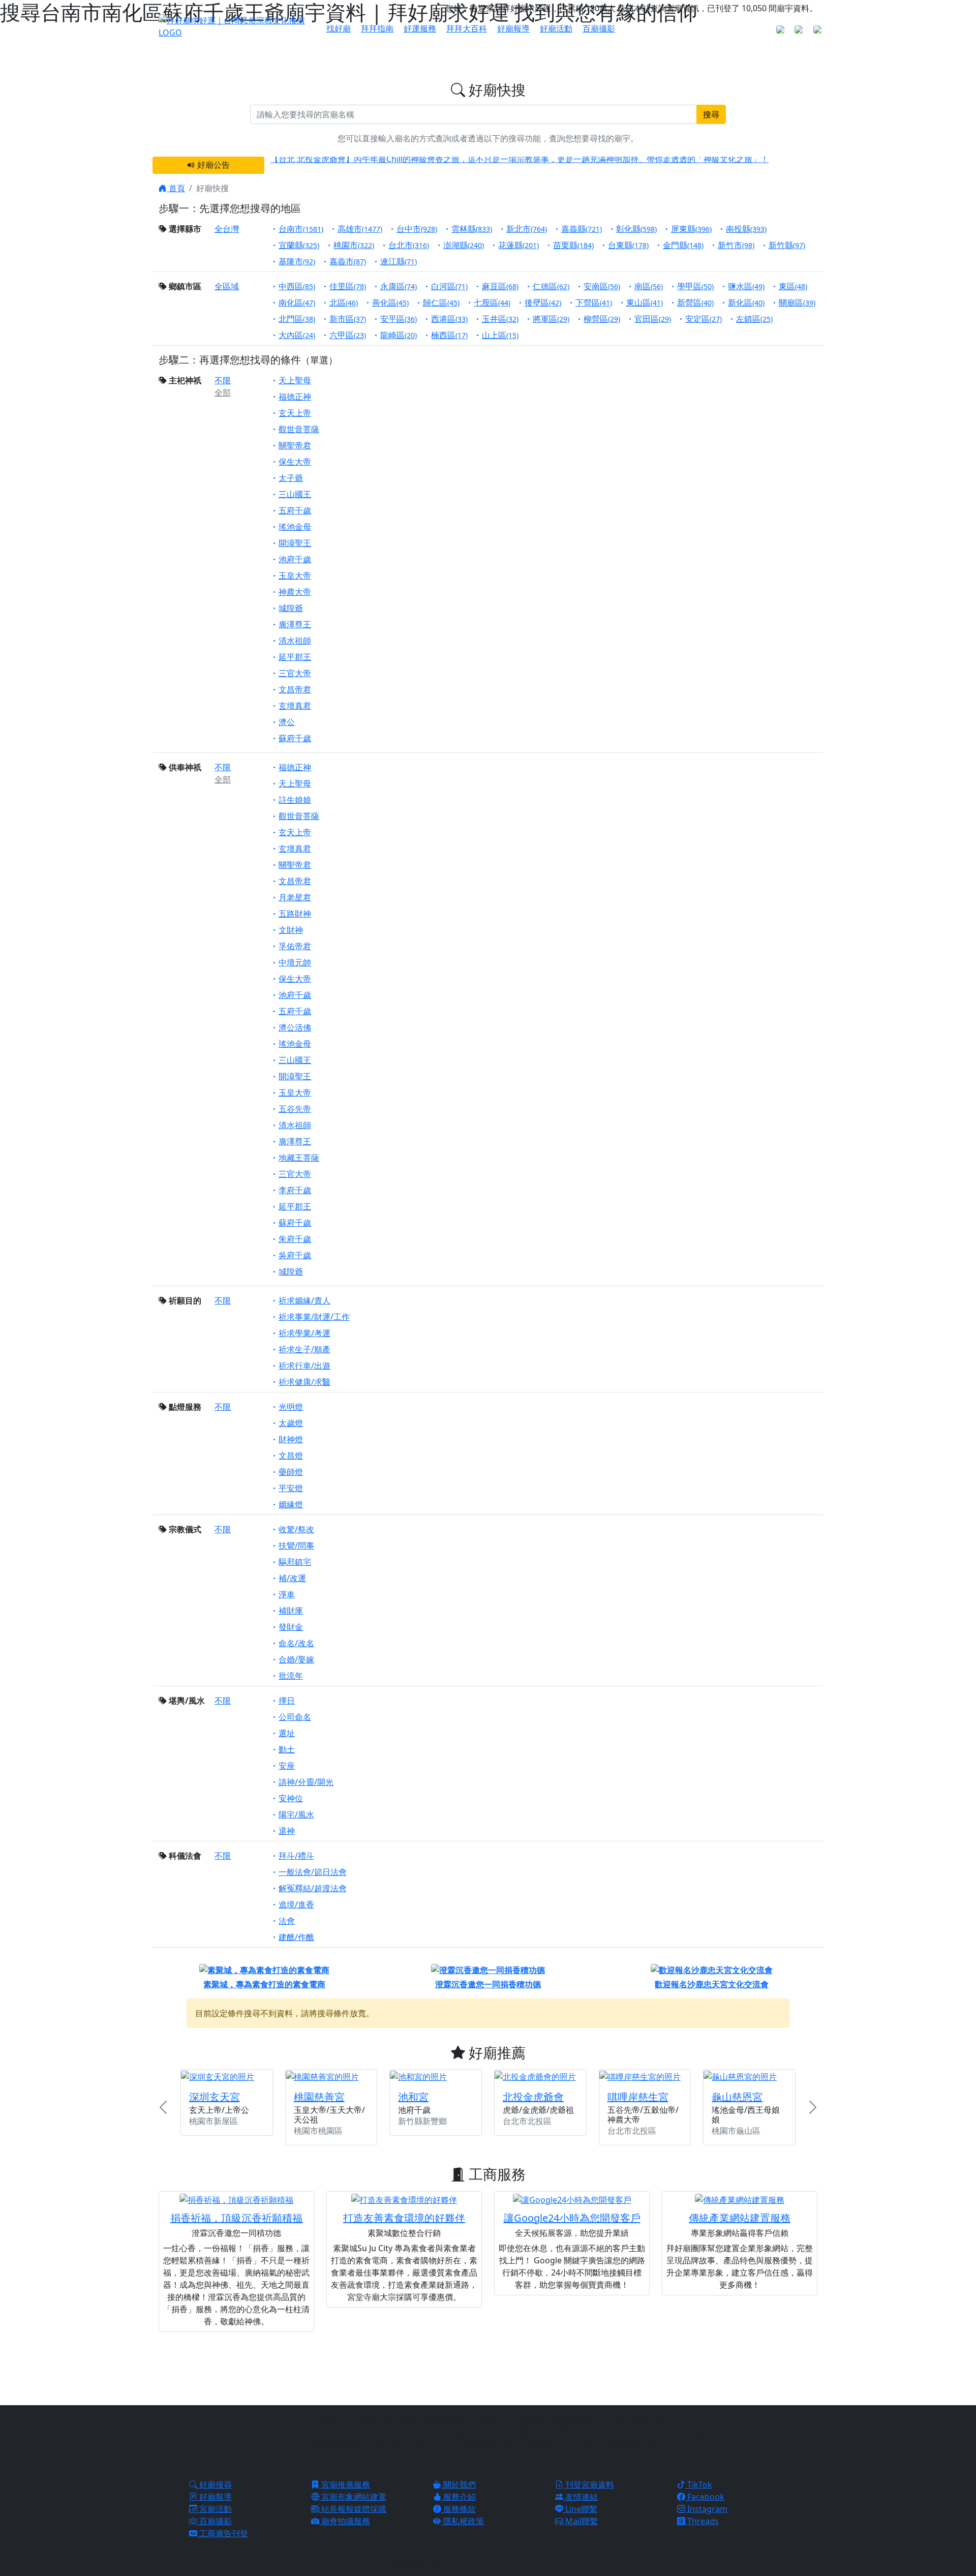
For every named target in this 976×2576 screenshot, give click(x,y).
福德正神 (295, 397)
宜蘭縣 (299, 245)
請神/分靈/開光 (306, 1782)
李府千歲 (295, 1190)
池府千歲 (295, 559)
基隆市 (297, 261)
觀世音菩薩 (299, 429)
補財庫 (291, 1611)
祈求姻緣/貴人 (304, 1300)
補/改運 (292, 1578)
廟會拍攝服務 (345, 2521)
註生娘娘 (295, 800)
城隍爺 (291, 608)
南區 (649, 286)
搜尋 (711, 114)
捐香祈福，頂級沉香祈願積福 (236, 2218)
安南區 (602, 286)
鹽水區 (746, 286)
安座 (287, 1766)
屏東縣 (691, 229)
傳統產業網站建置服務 (740, 2218)
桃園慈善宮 (319, 2097)
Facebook (705, 2497)
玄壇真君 (295, 706)
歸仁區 (441, 302)
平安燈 (291, 1488)
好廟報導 (513, 28)
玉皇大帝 (295, 575)
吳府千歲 (295, 1255)
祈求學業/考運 (304, 1333)
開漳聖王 (295, 543)
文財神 (291, 930)
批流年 (291, 1676)
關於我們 (459, 2484)
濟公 (287, 722)
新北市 (527, 229)
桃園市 (354, 245)
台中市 (417, 229)
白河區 (449, 286)
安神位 (291, 1798)
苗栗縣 (573, 245)
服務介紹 (459, 2497)
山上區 (500, 335)
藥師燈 (291, 1472)
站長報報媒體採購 (353, 2509)
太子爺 (291, 478)
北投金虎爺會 (533, 2097)
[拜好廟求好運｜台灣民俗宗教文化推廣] (236, 25)
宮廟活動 (215, 2509)
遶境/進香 (296, 1904)
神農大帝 (295, 592)
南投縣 (746, 229)
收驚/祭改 (296, 1529)
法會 (287, 1921)
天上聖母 (295, 380)
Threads (702, 2521)
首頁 (176, 188)
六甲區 (348, 335)
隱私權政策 (463, 2521)
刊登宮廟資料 (589, 2484)
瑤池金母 (295, 527)
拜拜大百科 (467, 28)
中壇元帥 (295, 962)
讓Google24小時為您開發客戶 (572, 2218)
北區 (344, 302)
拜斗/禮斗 (296, 1856)
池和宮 (413, 2097)
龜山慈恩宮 (737, 2097)
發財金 (291, 1627)
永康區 (399, 286)
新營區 (695, 302)
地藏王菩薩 (299, 1158)
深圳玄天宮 (215, 2097)
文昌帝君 (295, 689)
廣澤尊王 (295, 624)
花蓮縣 (518, 245)
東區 (793, 286)
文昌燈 (291, 1456)
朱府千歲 (295, 1239)
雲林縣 (472, 229)
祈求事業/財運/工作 (314, 1317)
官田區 (653, 319)
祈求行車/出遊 (304, 1366)
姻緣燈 (291, 1504)
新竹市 (736, 245)
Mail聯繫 (581, 2521)
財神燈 (291, 1439)
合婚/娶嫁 (296, 1659)
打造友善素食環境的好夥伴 (404, 2218)
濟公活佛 (295, 1027)
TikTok (699, 2484)
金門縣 (683, 245)
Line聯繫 (580, 2509)
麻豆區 (500, 286)
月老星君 (295, 897)
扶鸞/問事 (296, 1545)
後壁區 (543, 302)
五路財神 (295, 914)
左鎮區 (754, 319)
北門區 (297, 319)
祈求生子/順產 (304, 1349)
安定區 (704, 319)
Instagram (706, 2509)
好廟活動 (556, 28)
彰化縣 (636, 229)
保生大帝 (295, 462)
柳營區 (602, 319)
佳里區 (348, 286)
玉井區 (500, 319)
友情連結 (581, 2497)
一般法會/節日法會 (313, 1872)
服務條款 (459, 2509)
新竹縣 (787, 245)
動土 (287, 1749)
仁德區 (551, 286)
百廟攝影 (599, 28)
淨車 (287, 1594)
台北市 (409, 245)
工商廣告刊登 (223, 2533)
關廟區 (797, 302)
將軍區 (551, 319)
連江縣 (399, 261)
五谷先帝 (295, 1109)
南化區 (297, 302)
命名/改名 (296, 1643)
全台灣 (227, 229)
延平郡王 (295, 657)
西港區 (449, 319)
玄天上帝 (295, 413)
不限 (223, 380)
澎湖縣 (464, 245)
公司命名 (295, 1717)
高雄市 (360, 229)
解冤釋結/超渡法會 (313, 1888)
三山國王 (295, 494)
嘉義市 (348, 261)
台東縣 (628, 245)
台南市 (301, 229)
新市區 (348, 319)
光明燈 (291, 1407)
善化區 (390, 302)
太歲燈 (291, 1423)
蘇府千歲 (295, 738)
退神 (287, 1831)
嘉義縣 (582, 229)
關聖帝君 (295, 445)
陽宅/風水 (296, 1814)
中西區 (297, 286)
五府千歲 (295, 510)
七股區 (492, 302)
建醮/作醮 (296, 1937)
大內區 (297, 335)
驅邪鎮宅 (295, 1562)
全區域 (227, 286)
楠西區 (449, 335)
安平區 (399, 319)
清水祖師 (295, 641)
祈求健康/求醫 (304, 1382)
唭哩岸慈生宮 (638, 2097)
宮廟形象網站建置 (353, 2497)
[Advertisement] (488, 2367)
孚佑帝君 (295, 946)
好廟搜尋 (215, 2484)
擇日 (287, 1701)
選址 (287, 1733)
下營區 (594, 302)
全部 (223, 392)
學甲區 (695, 286)
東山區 (645, 302)
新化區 (746, 302)
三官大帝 (295, 673)
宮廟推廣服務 (345, 2484)
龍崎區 (399, 335)
